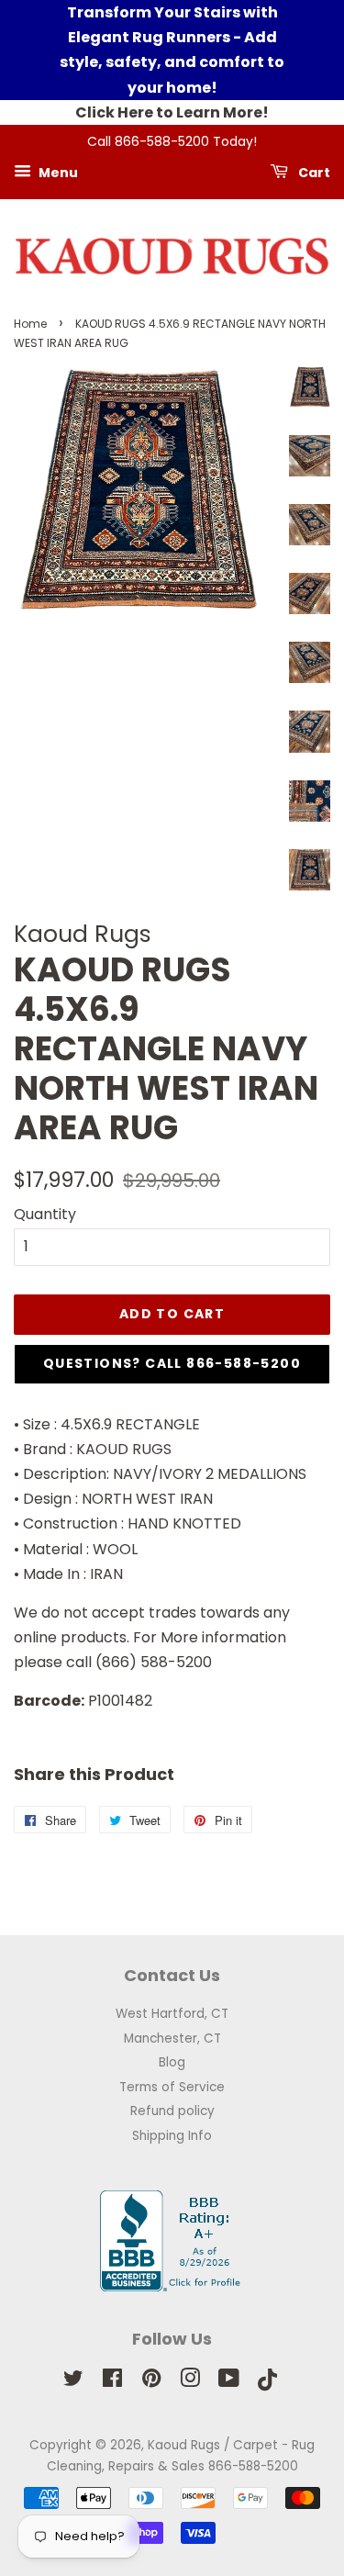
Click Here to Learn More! (172, 112)
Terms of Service (172, 2087)
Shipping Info (172, 2136)
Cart (313, 172)
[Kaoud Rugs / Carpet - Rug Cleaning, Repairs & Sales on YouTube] (229, 2382)
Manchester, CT (172, 2038)
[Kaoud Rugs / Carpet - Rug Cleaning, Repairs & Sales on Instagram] (190, 2382)
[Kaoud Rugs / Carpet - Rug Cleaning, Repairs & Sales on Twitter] (73, 2382)
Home (30, 324)
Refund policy (172, 2111)
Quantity (45, 1214)
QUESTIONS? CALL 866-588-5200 (172, 1363)
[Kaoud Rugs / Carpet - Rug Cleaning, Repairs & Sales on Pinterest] (151, 2382)
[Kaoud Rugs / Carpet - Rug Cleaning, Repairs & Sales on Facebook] (112, 2382)
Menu (57, 172)
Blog (172, 2062)
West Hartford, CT (172, 2014)
